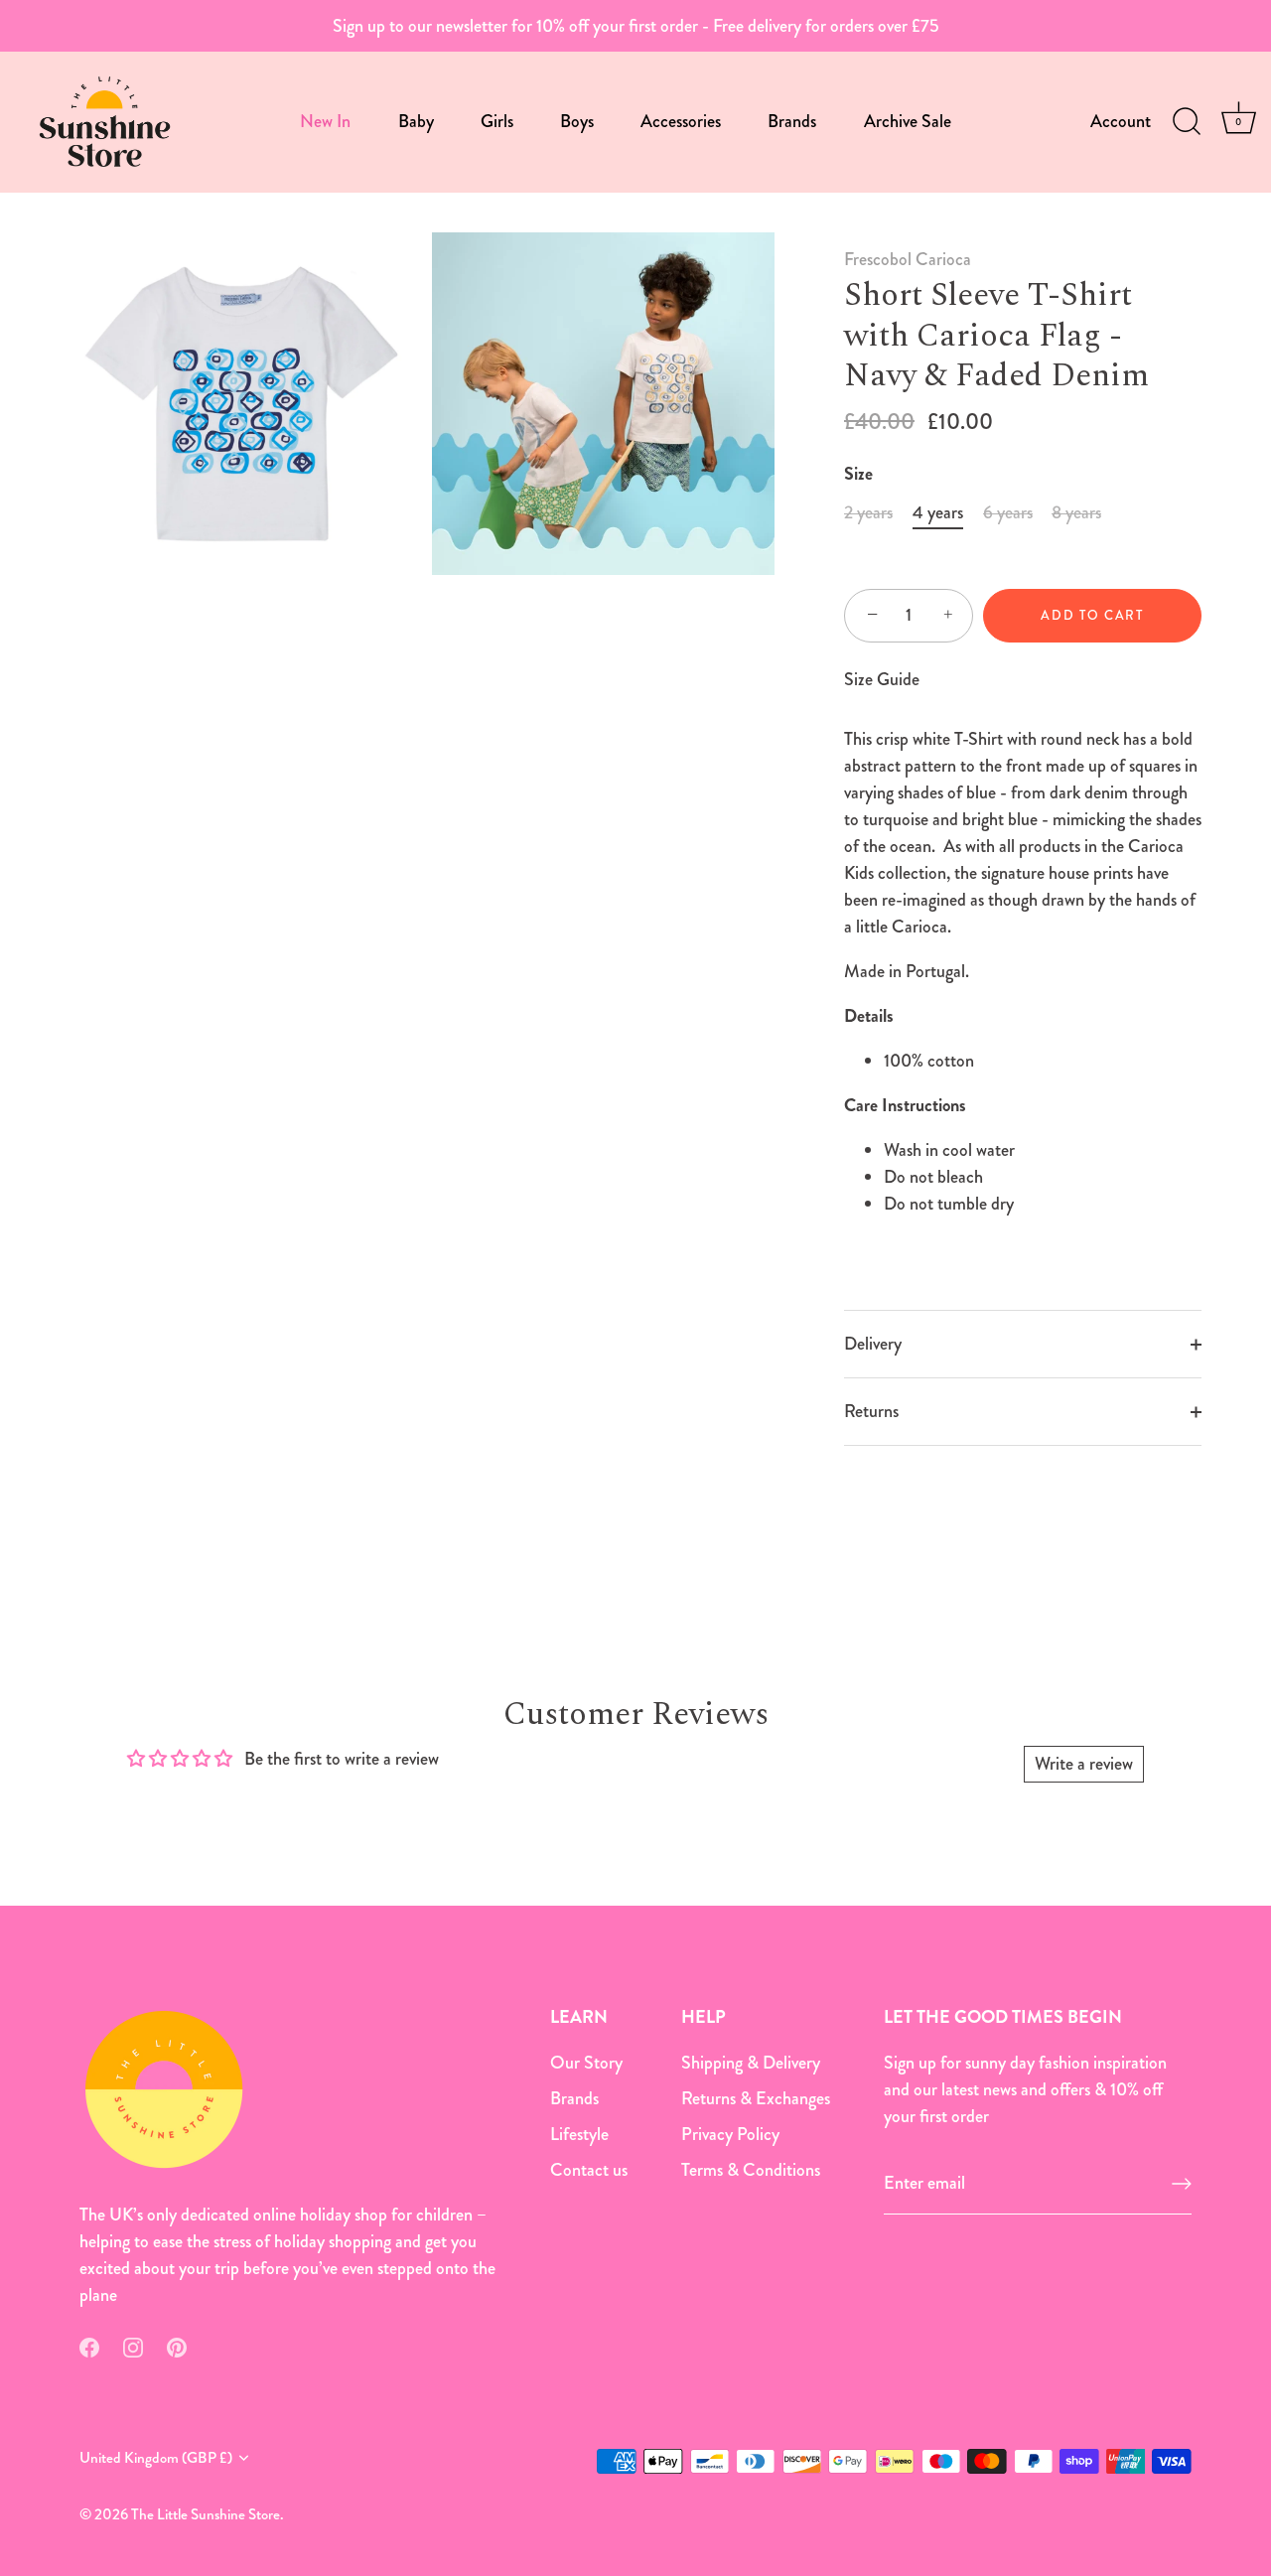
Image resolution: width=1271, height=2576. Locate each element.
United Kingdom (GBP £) (156, 2458)
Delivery (873, 1344)
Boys (577, 121)
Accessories (681, 121)
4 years (938, 513)
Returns (871, 1411)
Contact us (589, 2170)
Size (858, 475)
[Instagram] (133, 2346)
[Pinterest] (177, 2346)
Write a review (1084, 1764)
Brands (792, 121)
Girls (497, 121)
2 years (868, 513)
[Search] (1187, 122)
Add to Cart (1092, 615)
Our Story (586, 2063)
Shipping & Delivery (751, 2063)
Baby (416, 121)
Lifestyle (579, 2134)
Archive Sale (908, 121)
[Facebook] (89, 2346)
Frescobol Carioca (908, 259)
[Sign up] (1182, 2184)
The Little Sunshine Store (206, 2514)
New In (325, 121)
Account (1121, 121)
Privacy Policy (730, 2134)
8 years (1076, 513)
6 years (1008, 513)
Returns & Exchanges (756, 2098)
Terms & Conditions (751, 2170)
